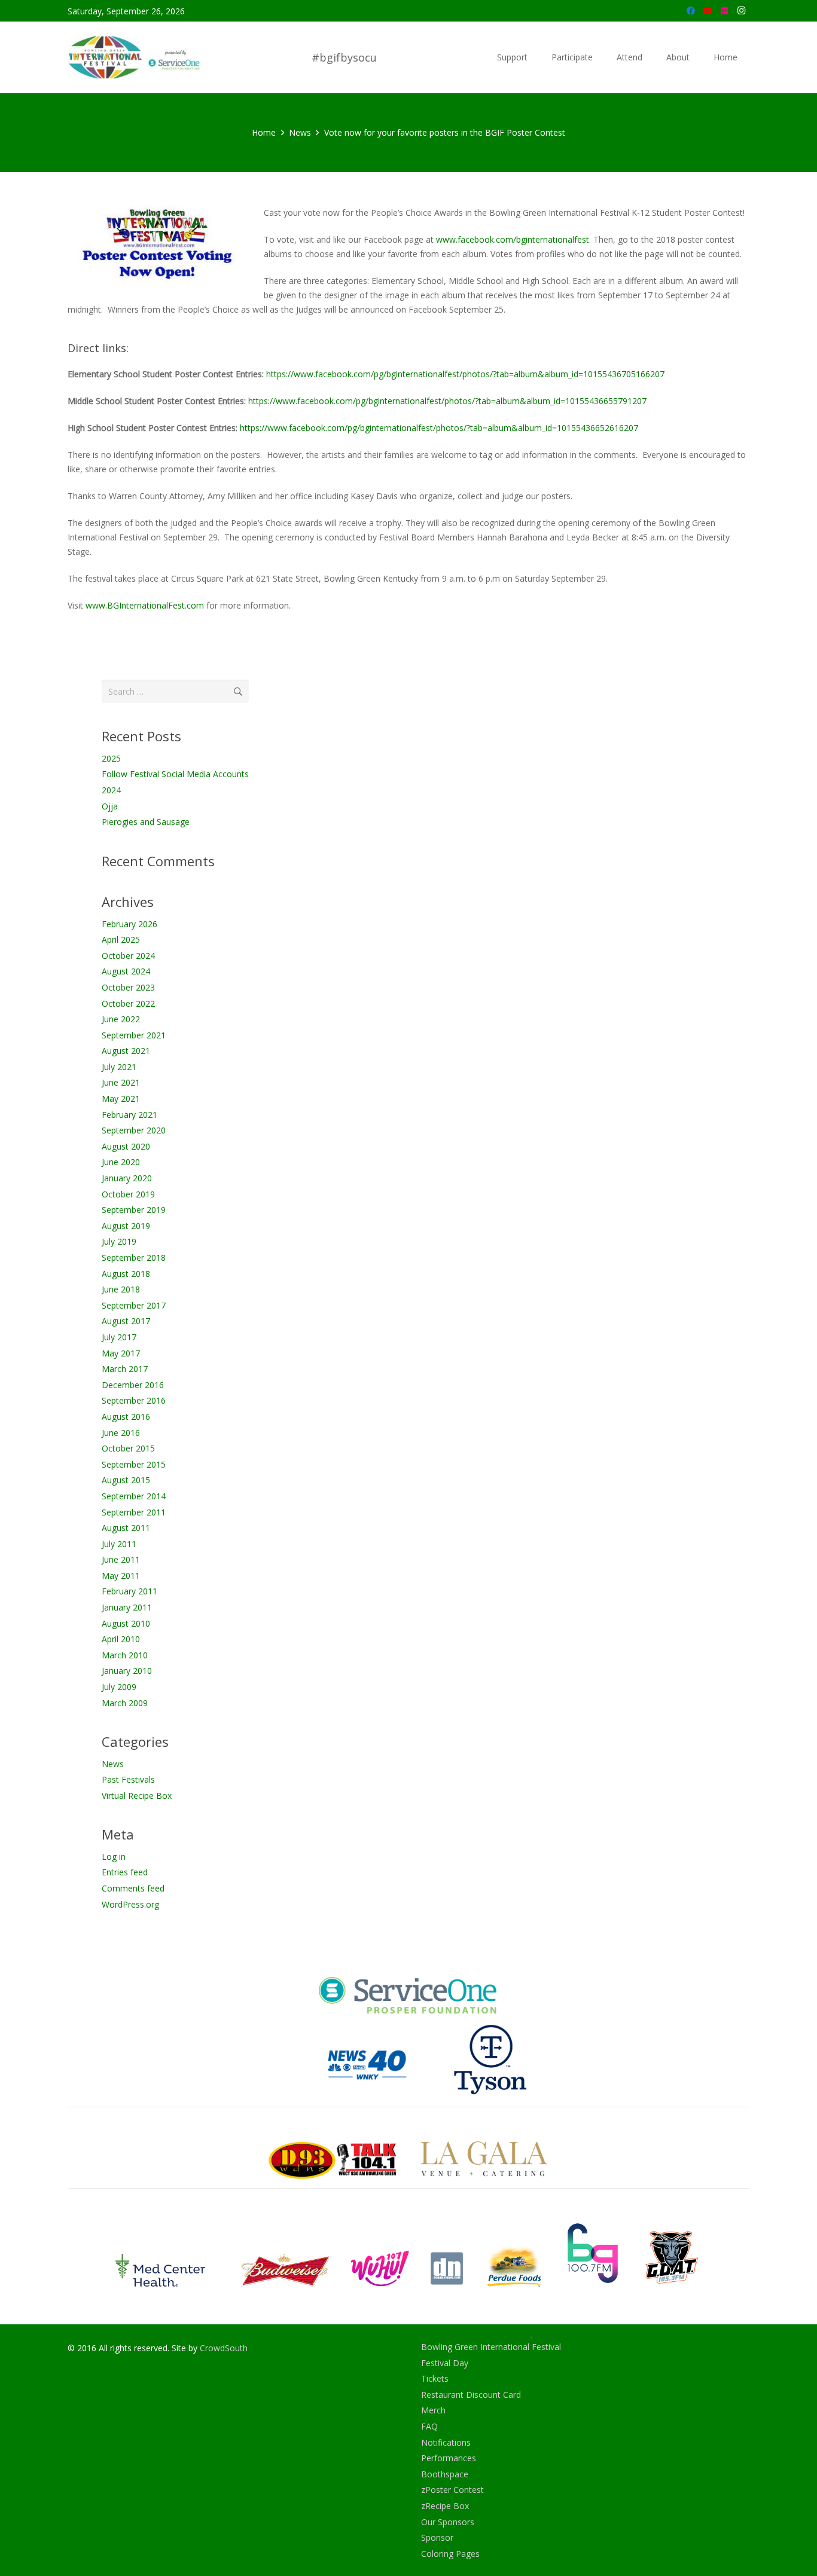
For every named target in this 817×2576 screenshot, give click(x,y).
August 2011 (126, 1528)
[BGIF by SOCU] (136, 58)
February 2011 (129, 1591)
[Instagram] (741, 11)
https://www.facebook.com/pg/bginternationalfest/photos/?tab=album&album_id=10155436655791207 (447, 401)
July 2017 (119, 1337)
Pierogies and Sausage (146, 822)
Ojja (110, 806)
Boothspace (445, 2474)
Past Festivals (128, 1779)
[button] (533, 57)
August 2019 (126, 1226)
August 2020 (126, 1146)
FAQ (429, 2426)
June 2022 (121, 1019)
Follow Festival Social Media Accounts (175, 774)
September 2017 (134, 1305)
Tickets (435, 2378)
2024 (111, 790)
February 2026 (129, 924)
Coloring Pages (450, 2554)
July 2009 (119, 1687)
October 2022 (128, 1003)
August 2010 (126, 1623)
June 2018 (121, 1289)
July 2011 (119, 1544)
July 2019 (119, 1241)
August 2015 (126, 1480)
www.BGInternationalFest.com (145, 605)
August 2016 (126, 1417)
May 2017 (121, 1353)
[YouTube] (708, 11)
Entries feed (125, 1872)
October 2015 (128, 1448)
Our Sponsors (448, 2522)
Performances (449, 2458)
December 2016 (133, 1385)
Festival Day (445, 2363)
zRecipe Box (445, 2506)
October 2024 (128, 956)
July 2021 (119, 1067)
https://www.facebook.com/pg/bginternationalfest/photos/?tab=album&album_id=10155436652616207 (439, 428)
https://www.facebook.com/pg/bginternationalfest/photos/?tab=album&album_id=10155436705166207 (465, 374)
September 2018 (134, 1258)
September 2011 (134, 1512)
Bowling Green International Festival (491, 2347)
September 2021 (134, 1035)
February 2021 (129, 1115)
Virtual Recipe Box (137, 1796)
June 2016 (121, 1433)
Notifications (446, 2442)
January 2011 (127, 1607)
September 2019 (134, 1210)
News (113, 1764)
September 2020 (134, 1130)
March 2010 (125, 1655)
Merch (433, 2410)
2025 (111, 758)
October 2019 (128, 1194)
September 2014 (134, 1496)
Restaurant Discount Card (471, 2395)
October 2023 (128, 987)
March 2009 (125, 1703)
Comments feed (133, 1888)
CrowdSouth (224, 2348)
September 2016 (134, 1400)
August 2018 (126, 1274)
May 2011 (121, 1576)
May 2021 (121, 1098)
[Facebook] (691, 11)
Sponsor (437, 2537)
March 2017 (125, 1369)
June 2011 (121, 1559)
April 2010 (121, 1639)
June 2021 (121, 1082)
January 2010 (127, 1671)
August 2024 (126, 971)
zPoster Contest (452, 2490)
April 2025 (121, 939)
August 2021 (126, 1051)
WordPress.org (130, 1904)
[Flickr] (724, 11)
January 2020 (127, 1178)
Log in (114, 1857)
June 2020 (121, 1162)
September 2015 (134, 1464)
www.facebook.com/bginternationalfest (513, 239)
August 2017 (126, 1321)
